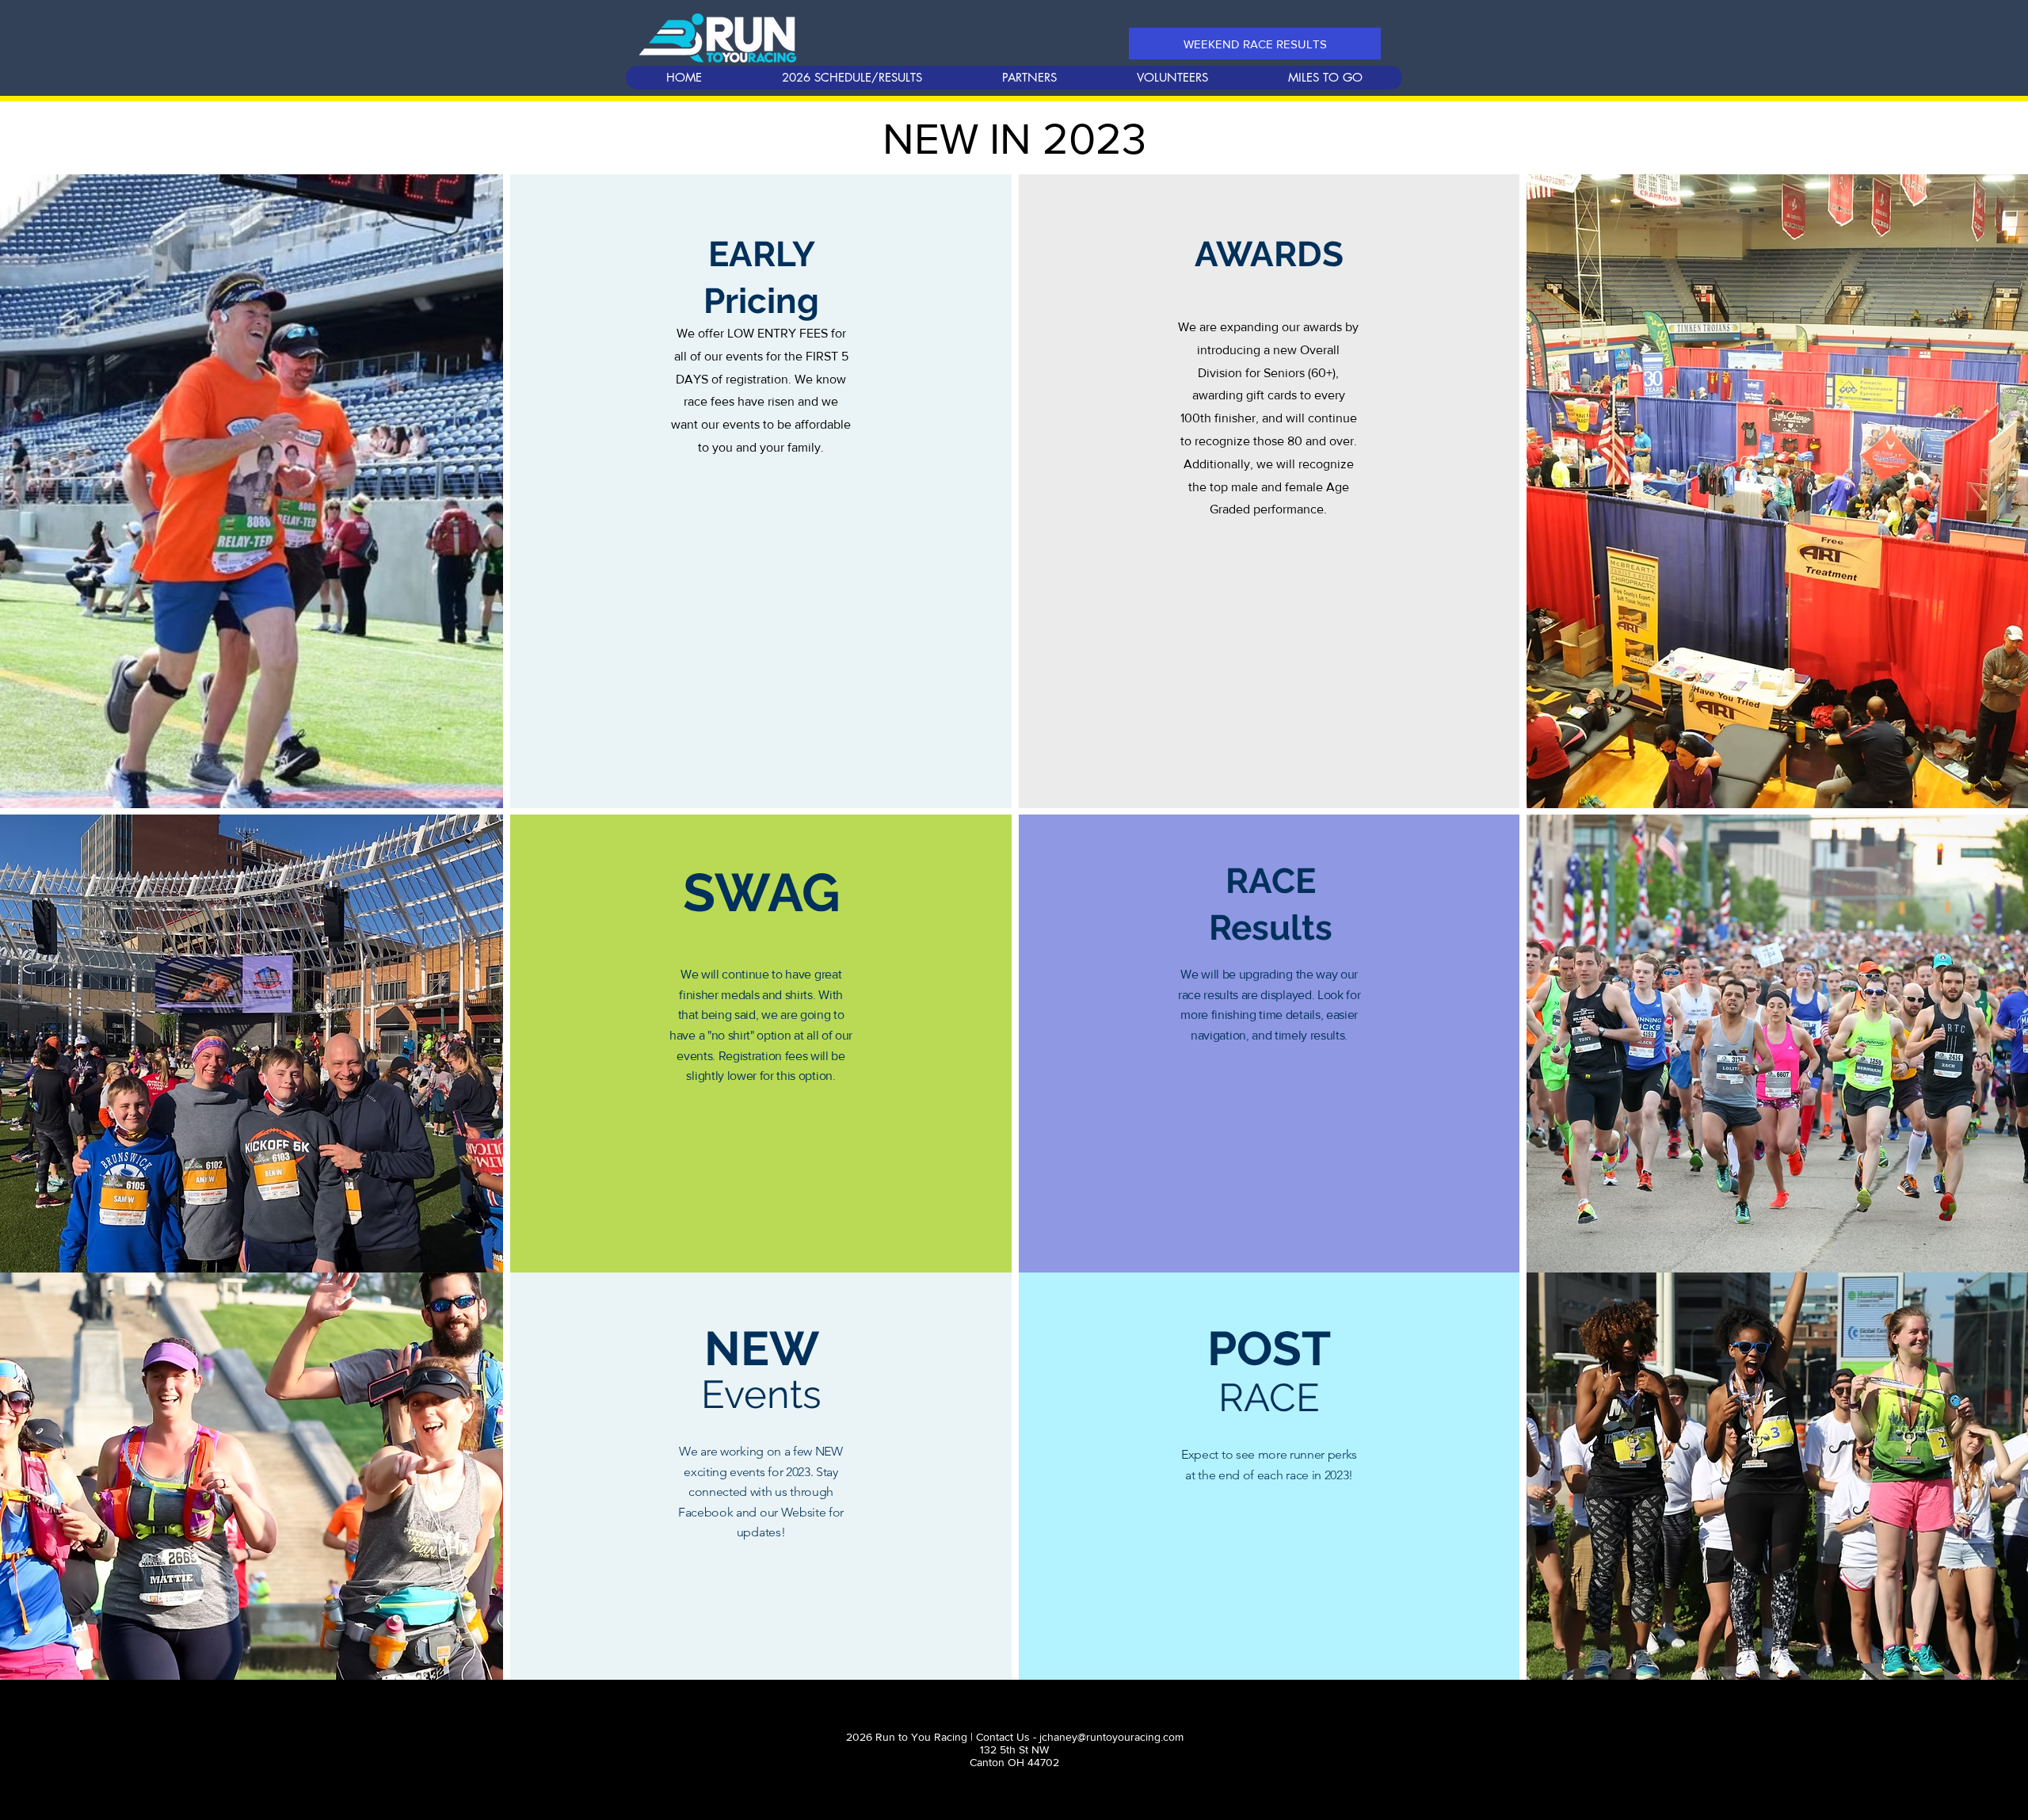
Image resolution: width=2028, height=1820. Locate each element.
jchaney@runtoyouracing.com (1111, 1737)
